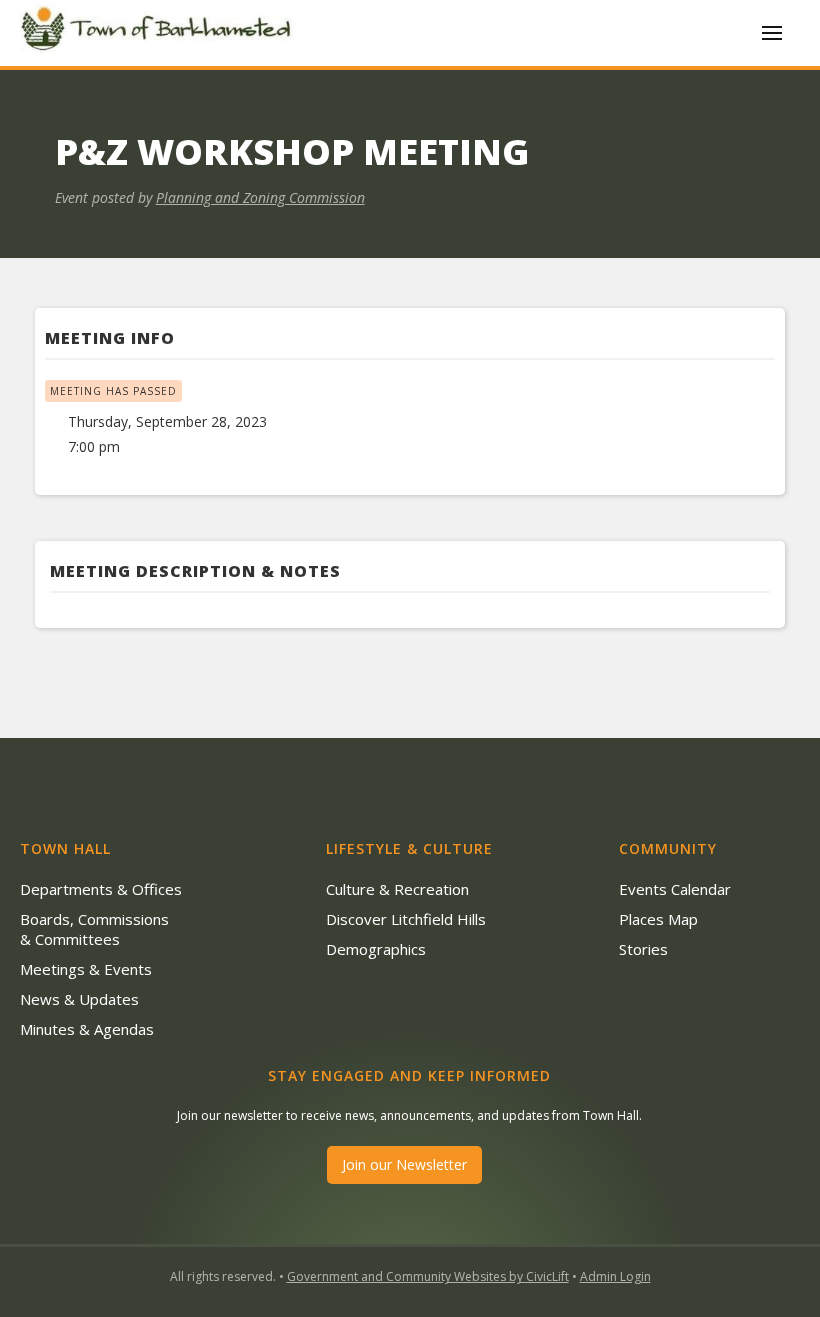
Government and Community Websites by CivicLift (428, 1276)
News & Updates (79, 999)
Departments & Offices (101, 889)
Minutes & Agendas (87, 1029)
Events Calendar (675, 889)
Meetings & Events (86, 969)
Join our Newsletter (404, 1164)
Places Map (658, 919)
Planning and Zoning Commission (260, 197)
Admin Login (615, 1276)
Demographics (376, 949)
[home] (160, 32)
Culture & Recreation (397, 889)
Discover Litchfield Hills (406, 919)
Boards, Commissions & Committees (94, 929)
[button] (772, 33)
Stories (643, 949)
